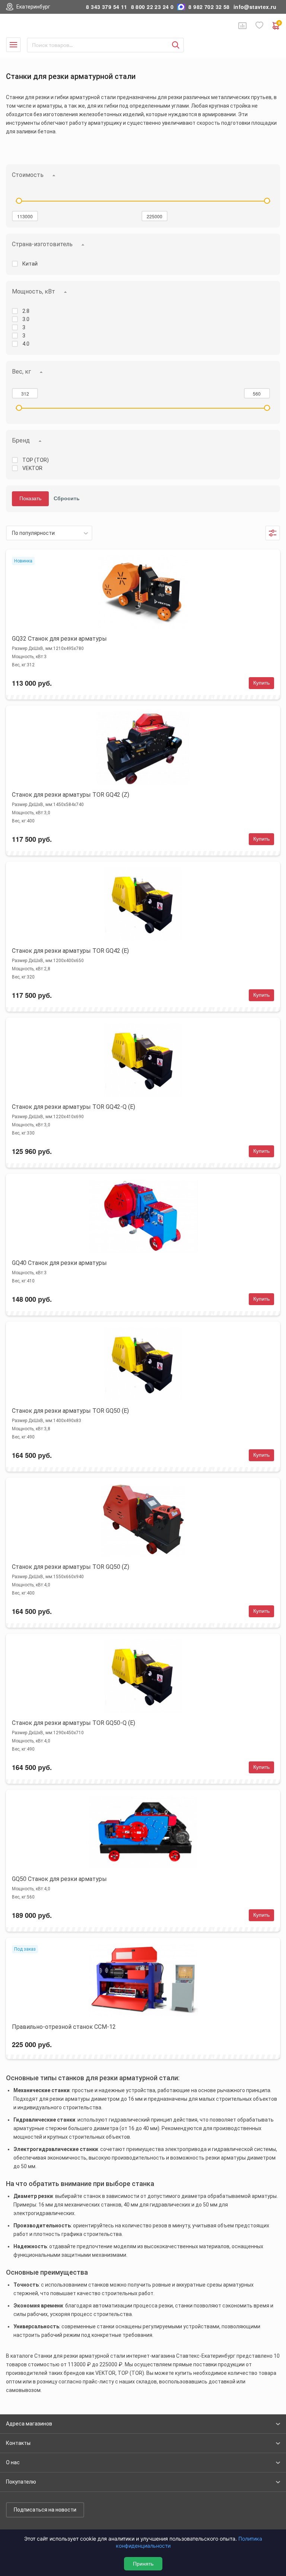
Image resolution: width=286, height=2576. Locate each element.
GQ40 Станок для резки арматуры (59, 1263)
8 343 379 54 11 (107, 7)
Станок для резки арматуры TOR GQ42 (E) (70, 951)
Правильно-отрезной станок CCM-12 (64, 2027)
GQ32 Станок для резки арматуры (59, 639)
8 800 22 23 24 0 (152, 7)
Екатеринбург (33, 7)
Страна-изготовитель (42, 244)
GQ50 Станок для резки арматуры (59, 1879)
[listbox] (49, 533)
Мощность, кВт (34, 291)
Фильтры (273, 533)
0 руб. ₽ (279, 24)
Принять (143, 2564)
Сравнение (242, 26)
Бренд (21, 440)
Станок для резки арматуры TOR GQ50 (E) (70, 1411)
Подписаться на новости (45, 2510)
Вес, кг (21, 372)
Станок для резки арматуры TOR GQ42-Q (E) (74, 1107)
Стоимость (28, 175)
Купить (261, 683)
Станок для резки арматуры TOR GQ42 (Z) (71, 795)
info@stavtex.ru (255, 7)
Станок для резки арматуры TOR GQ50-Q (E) (74, 1723)
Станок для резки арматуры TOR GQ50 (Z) (71, 1567)
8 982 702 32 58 (209, 7)
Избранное (260, 26)
